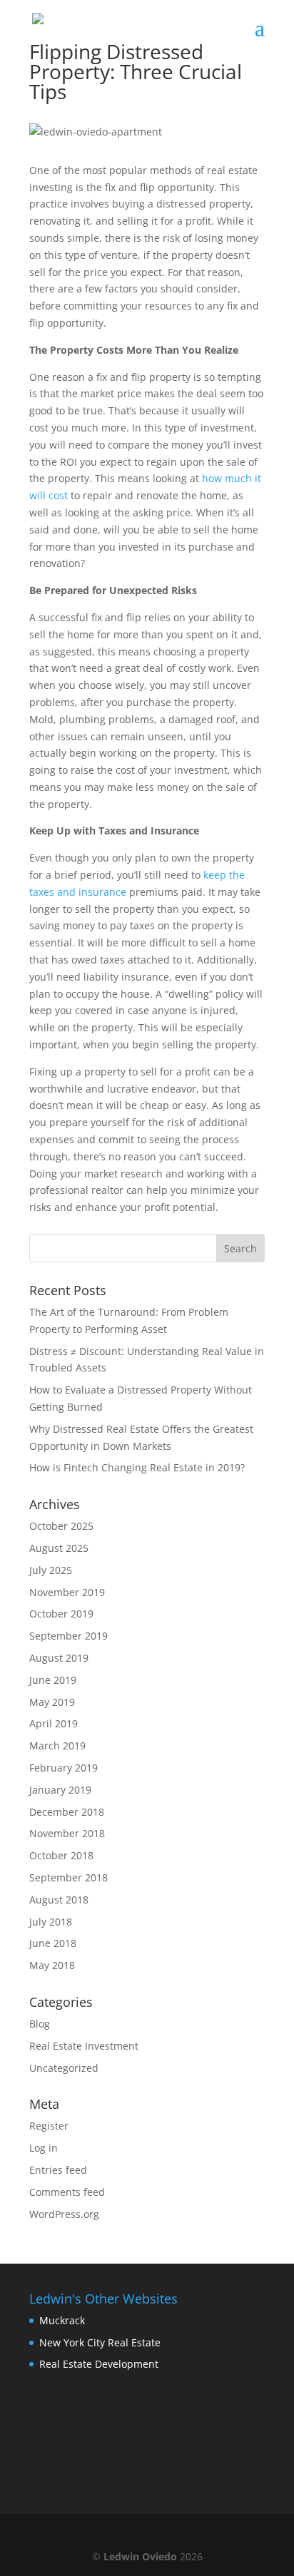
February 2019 (64, 1768)
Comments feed (67, 2192)
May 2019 (52, 1702)
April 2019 (54, 1723)
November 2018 (67, 1833)
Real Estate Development (99, 2364)
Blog (40, 2024)
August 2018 (59, 1900)
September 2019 (69, 1636)
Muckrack (62, 2320)
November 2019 (67, 1592)
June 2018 (53, 1943)
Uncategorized (64, 2068)
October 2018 (61, 1855)
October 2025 (61, 1526)
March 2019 (57, 1746)
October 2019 (61, 1614)
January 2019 (60, 1790)
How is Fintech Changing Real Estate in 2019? (137, 1467)
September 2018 (69, 1877)
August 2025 (59, 1548)
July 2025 (51, 1570)
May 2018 (52, 1965)
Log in (44, 2148)
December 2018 (67, 1812)
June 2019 (53, 1680)
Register (49, 2126)
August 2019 (59, 1658)
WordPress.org (64, 2214)
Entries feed (58, 2170)
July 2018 (51, 1922)
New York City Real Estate (100, 2342)
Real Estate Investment (84, 2046)
